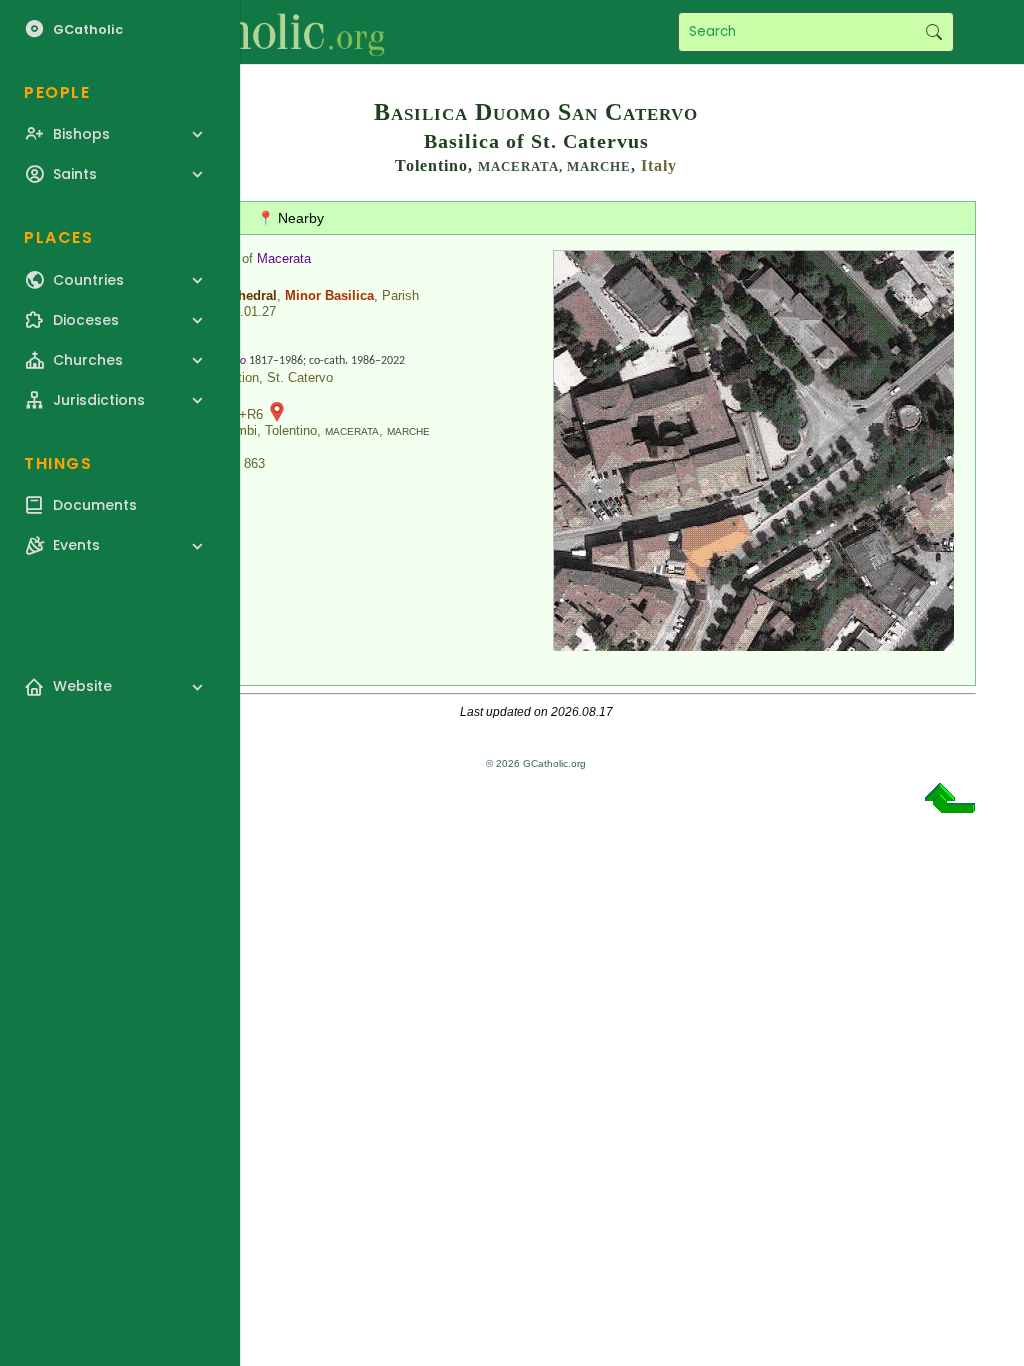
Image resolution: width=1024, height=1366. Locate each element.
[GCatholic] (246, 32)
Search (933, 32)
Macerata (284, 258)
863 (254, 463)
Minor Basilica (329, 295)
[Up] (950, 805)
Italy (659, 165)
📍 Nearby (290, 218)
